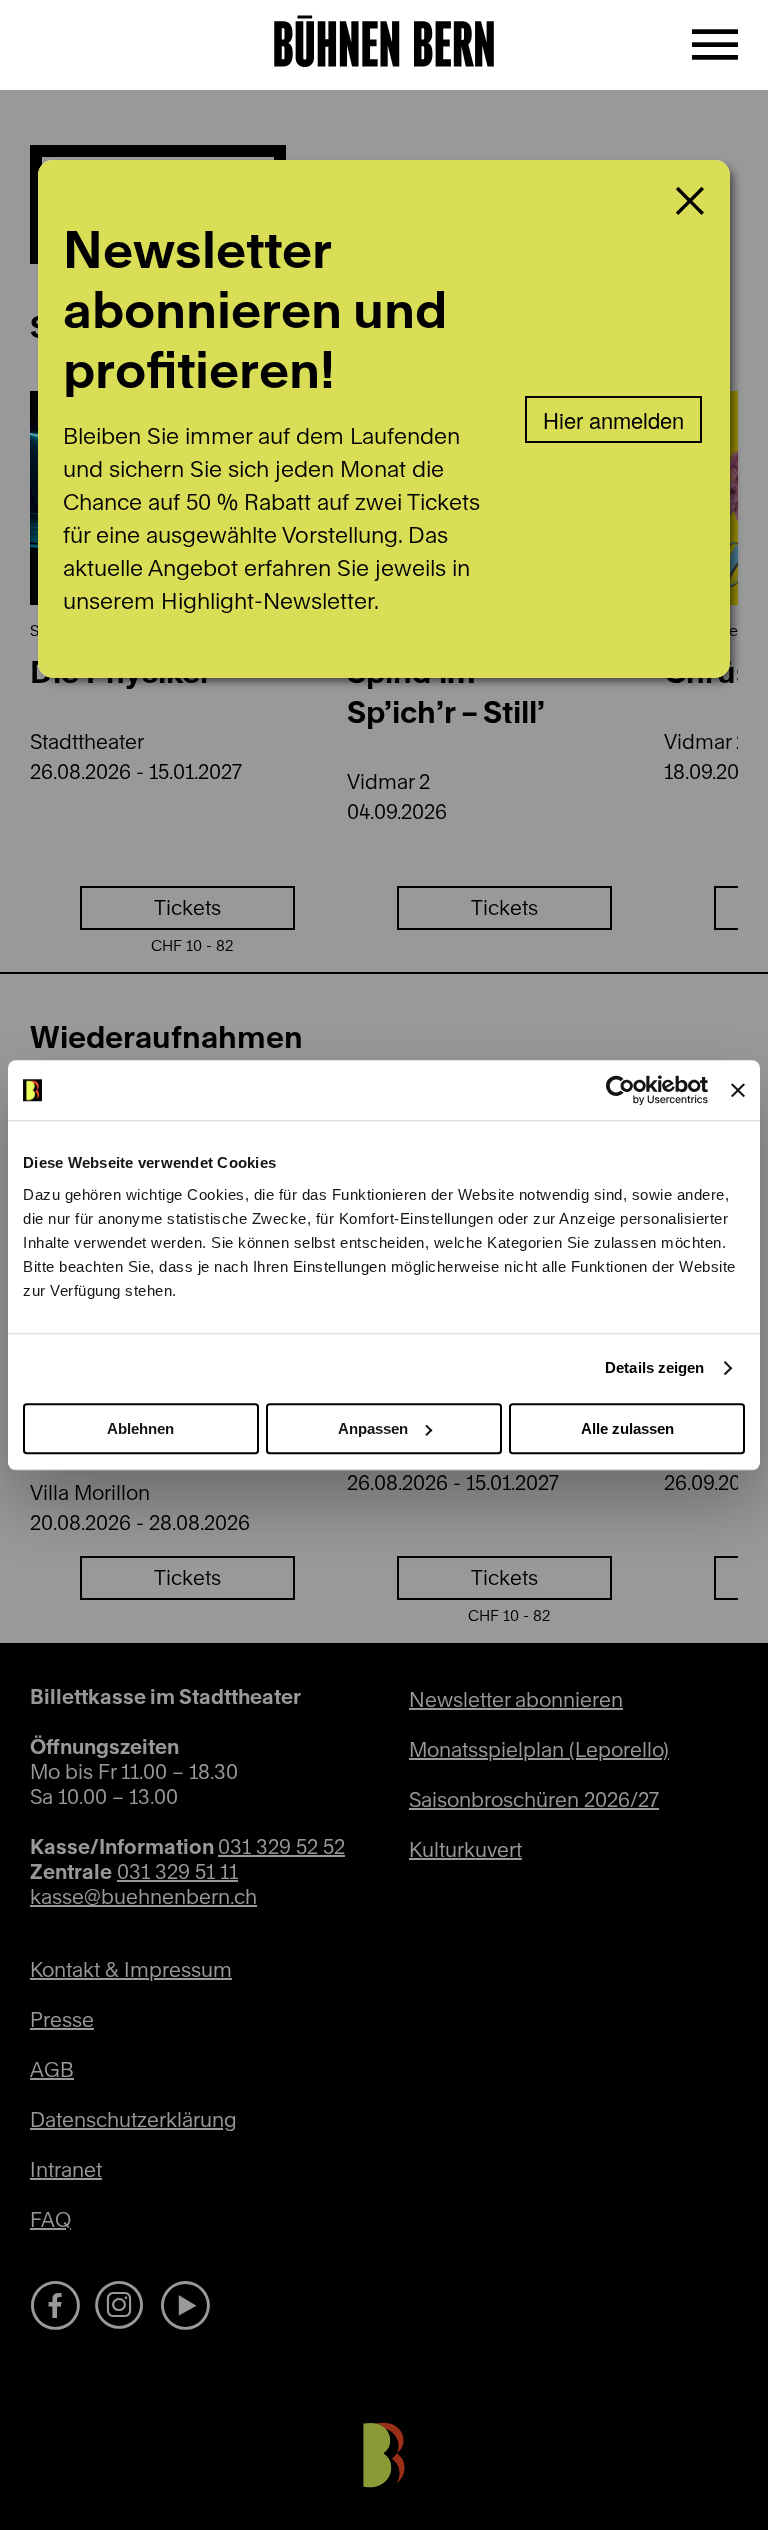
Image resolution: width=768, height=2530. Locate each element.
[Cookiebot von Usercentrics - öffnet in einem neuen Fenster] (620, 1090)
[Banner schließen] (738, 1090)
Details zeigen (654, 1367)
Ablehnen (140, 1428)
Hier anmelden (613, 419)
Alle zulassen (627, 1428)
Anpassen (373, 1428)
